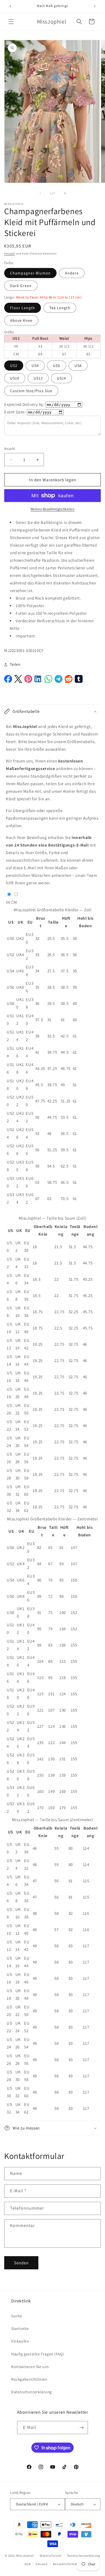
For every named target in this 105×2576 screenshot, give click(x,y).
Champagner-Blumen (30, 273)
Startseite (20, 2328)
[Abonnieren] (81, 2428)
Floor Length (23, 308)
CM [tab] (14, 902)
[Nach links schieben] (40, 193)
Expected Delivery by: (25, 404)
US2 (14, 366)
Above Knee (21, 320)
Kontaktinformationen (69, 2564)
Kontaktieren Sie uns (30, 2367)
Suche (17, 2316)
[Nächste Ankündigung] (95, 6)
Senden (21, 2263)
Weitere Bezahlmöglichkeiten (53, 509)
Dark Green (21, 286)
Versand (10, 254)
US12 (38, 378)
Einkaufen (20, 2341)
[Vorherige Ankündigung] (10, 6)
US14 (61, 378)
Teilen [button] (15, 664)
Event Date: (15, 412)
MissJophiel (25, 2555)
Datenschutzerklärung (32, 2392)
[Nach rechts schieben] (65, 193)
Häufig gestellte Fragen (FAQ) (38, 2354)
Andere (72, 273)
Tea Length (60, 308)
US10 (15, 378)
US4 (35, 366)
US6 (57, 366)
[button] (11, 22)
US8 (78, 366)
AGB (27, 2564)
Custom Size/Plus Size (31, 391)
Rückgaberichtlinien (29, 2379)
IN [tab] (8, 902)
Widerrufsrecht (51, 2556)
